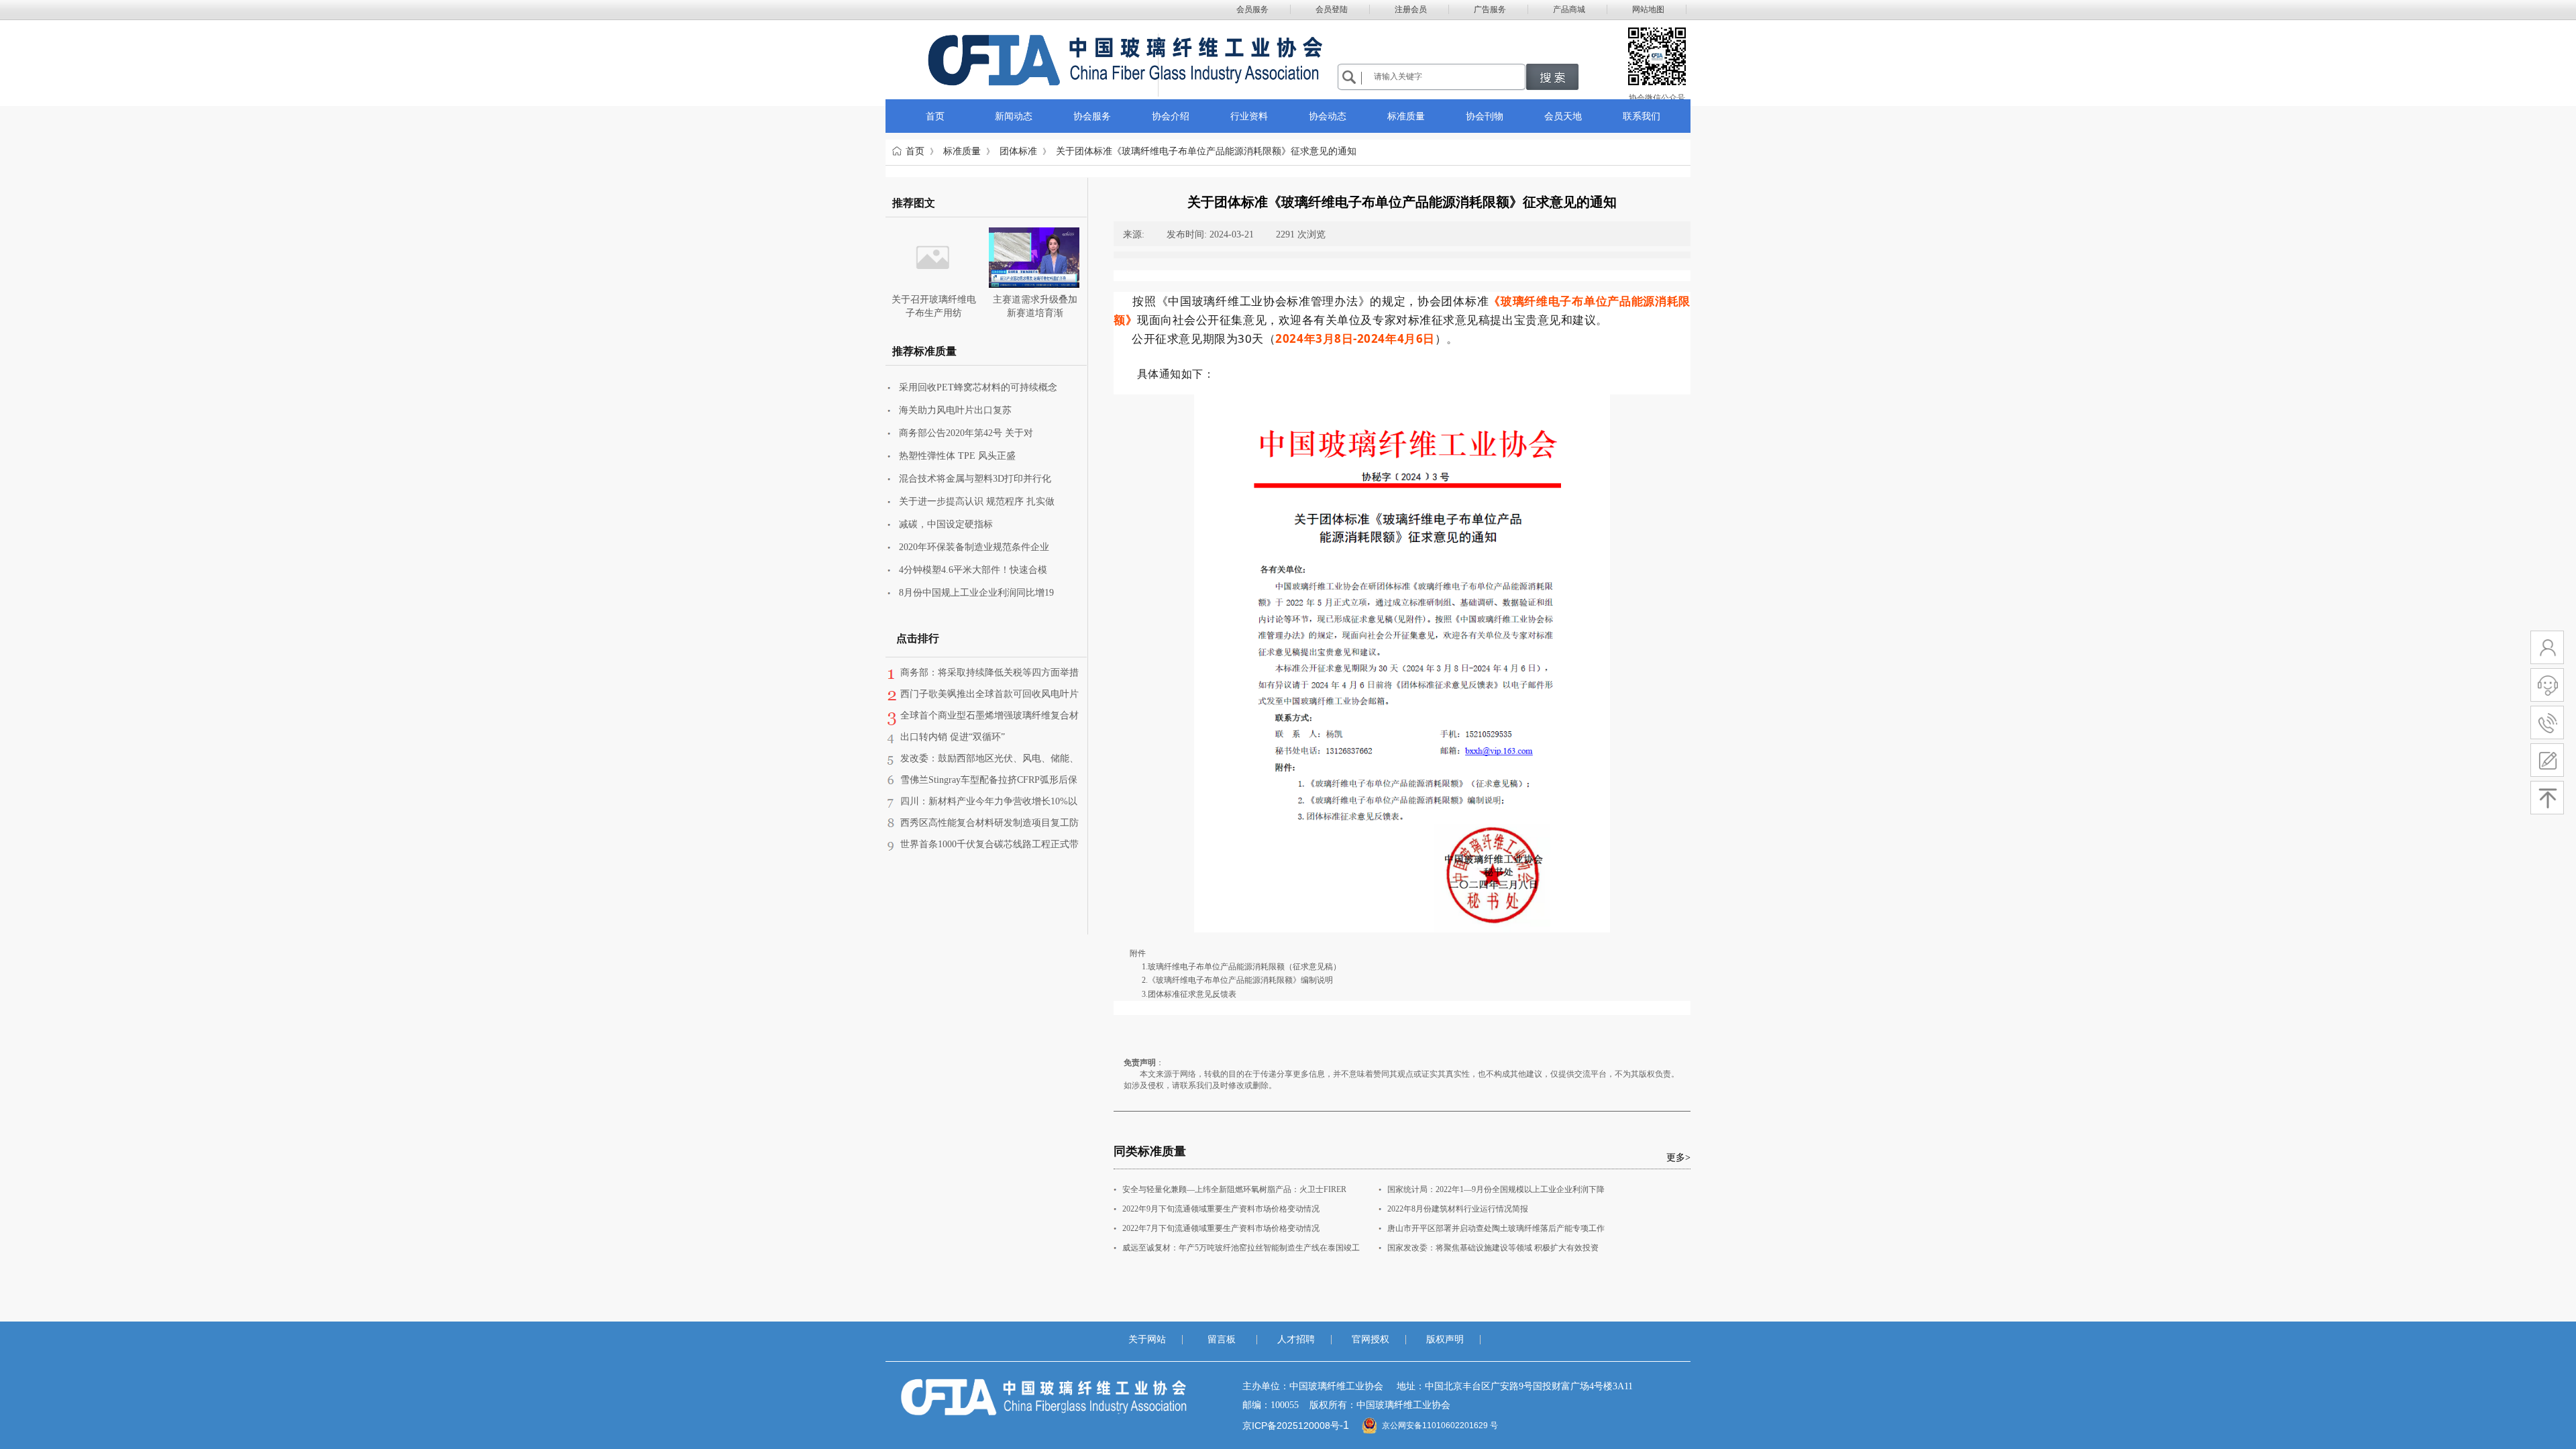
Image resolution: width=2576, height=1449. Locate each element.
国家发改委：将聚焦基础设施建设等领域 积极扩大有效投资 (1493, 1248)
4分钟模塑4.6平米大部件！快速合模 (973, 570)
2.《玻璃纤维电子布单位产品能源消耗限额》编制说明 (1237, 980)
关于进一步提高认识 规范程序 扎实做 (977, 501)
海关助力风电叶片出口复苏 (955, 410)
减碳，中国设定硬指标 (946, 524)
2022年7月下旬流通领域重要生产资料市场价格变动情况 (1221, 1228)
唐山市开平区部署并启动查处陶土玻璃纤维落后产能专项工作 (1496, 1228)
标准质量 (962, 151)
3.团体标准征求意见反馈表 (1189, 994)
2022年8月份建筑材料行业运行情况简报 (1458, 1209)
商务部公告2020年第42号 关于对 (966, 433)
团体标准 (1018, 151)
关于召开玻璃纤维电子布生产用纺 (934, 306)
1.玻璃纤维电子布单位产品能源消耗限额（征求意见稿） (1241, 967)
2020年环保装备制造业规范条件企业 (974, 547)
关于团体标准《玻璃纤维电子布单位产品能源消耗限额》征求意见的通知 (1206, 151)
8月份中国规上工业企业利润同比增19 (976, 593)
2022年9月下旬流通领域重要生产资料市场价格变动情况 (1221, 1209)
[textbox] (1446, 76)
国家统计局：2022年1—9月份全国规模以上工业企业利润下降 (1496, 1189)
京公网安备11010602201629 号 (1440, 1426)
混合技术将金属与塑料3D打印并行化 (975, 479)
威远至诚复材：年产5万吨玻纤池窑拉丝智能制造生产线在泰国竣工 (1241, 1248)
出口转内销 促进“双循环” (953, 737)
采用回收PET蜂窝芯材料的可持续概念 (978, 387)
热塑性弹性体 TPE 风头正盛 (957, 456)
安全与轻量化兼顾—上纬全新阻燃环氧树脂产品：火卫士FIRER (1234, 1189)
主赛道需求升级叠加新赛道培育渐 (1035, 306)
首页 (915, 151)
